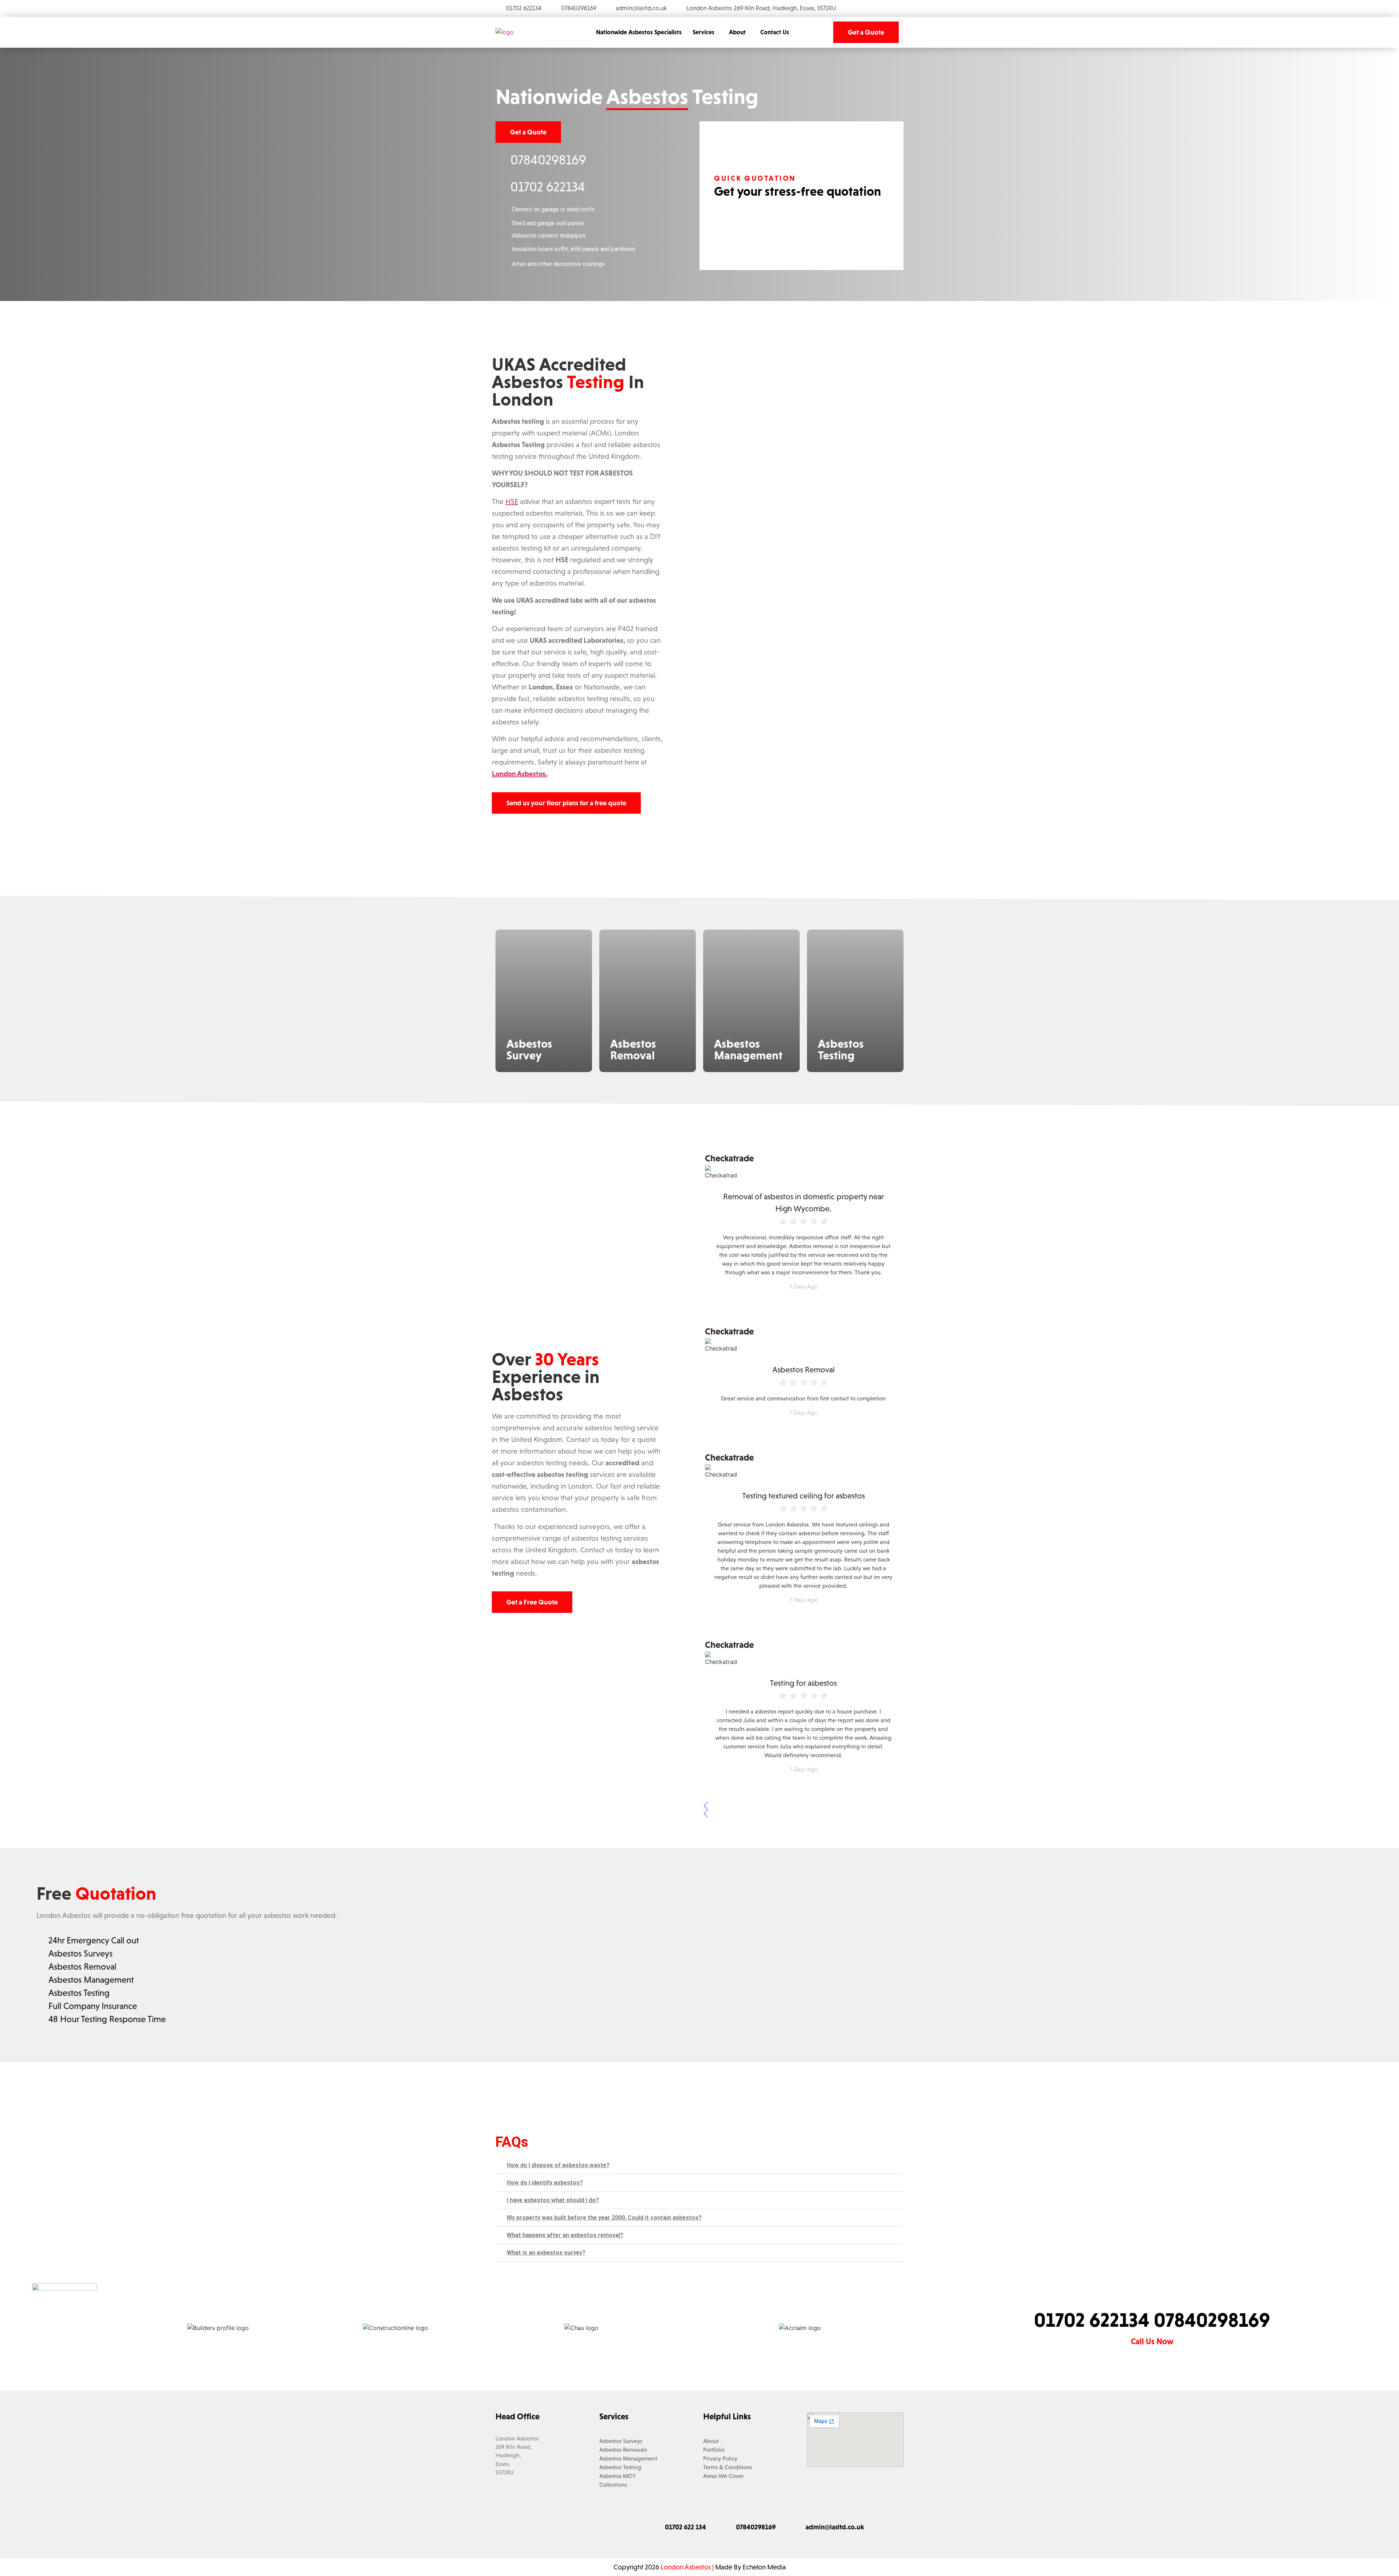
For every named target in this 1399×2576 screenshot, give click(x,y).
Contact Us (775, 32)
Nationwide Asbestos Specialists (639, 32)
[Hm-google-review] (605, 2528)
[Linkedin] (585, 2528)
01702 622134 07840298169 (1152, 2320)
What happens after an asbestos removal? (565, 2235)
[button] (705, 32)
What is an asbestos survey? (546, 2253)
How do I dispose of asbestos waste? (558, 2165)
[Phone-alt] (625, 2528)
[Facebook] (545, 2528)
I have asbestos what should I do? (553, 2200)
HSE (512, 501)
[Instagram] (565, 2528)
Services (704, 32)
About (737, 32)
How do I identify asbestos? (545, 2183)
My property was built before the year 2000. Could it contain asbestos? (604, 2218)
